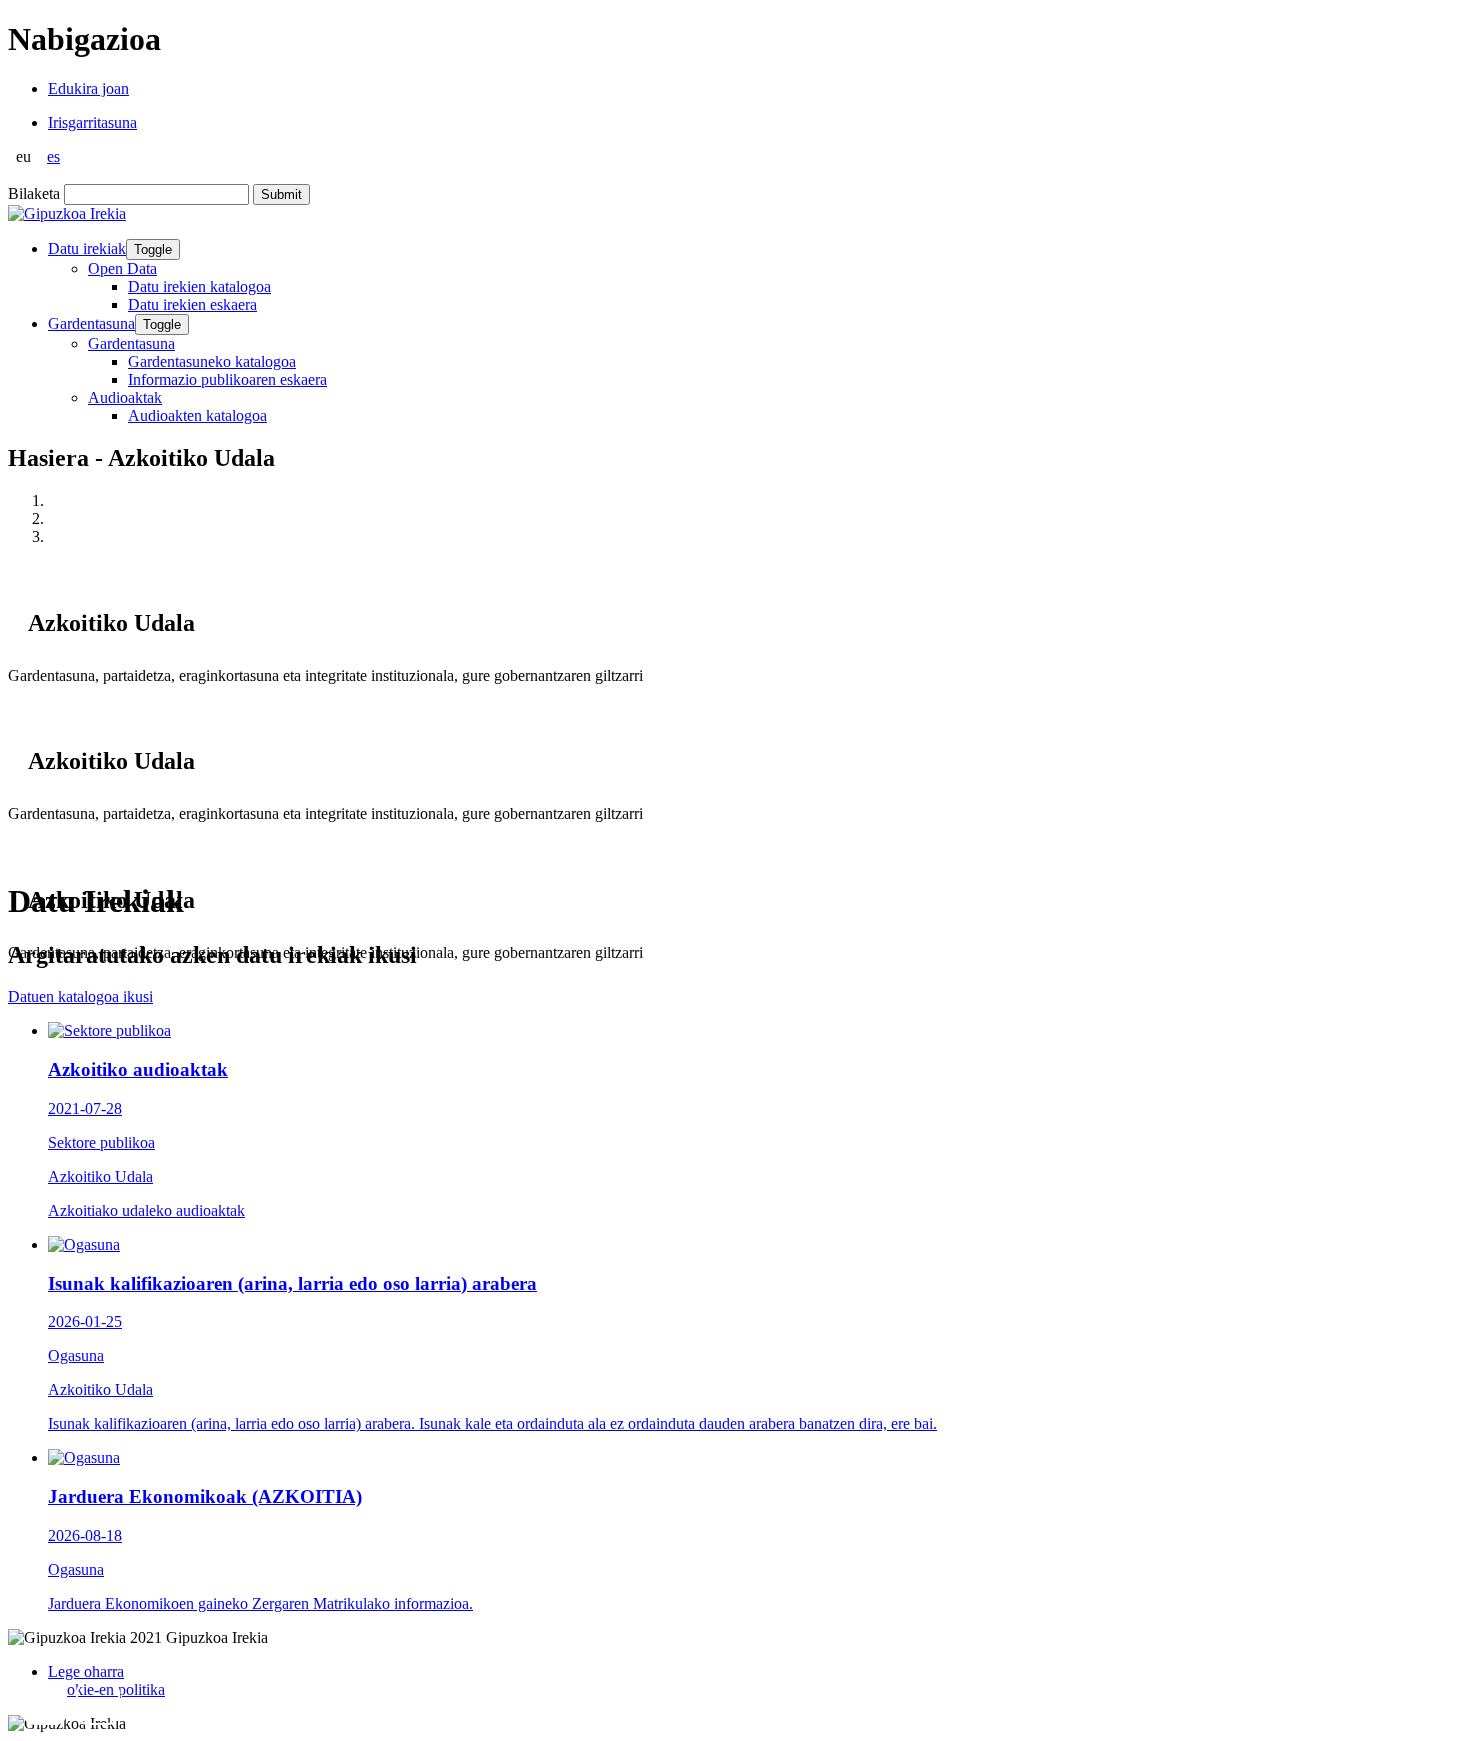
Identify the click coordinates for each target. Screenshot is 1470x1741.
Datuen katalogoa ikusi (80, 996)
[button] (45, 1703)
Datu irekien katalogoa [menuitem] (199, 286)
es (53, 156)
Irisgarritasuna (92, 122)
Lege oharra (86, 1671)
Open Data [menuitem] (122, 268)
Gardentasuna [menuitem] (131, 343)
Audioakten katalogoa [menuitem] (197, 415)
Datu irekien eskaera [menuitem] (192, 304)
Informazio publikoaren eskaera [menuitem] (227, 379)
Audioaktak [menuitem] (125, 397)
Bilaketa (34, 193)
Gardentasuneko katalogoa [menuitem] (212, 361)
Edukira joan (88, 88)
